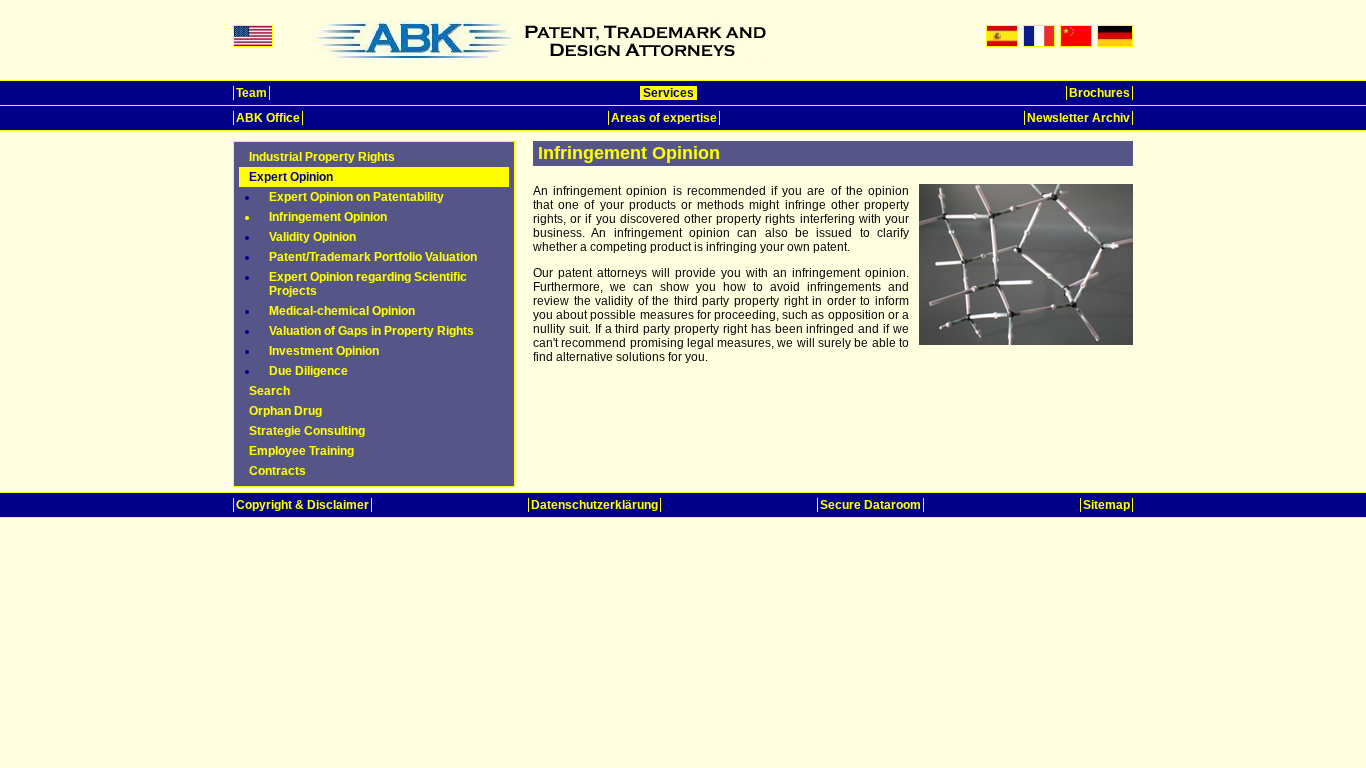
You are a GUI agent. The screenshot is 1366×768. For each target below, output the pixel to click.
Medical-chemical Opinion (342, 311)
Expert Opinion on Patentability (356, 197)
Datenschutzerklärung (594, 505)
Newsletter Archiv (1078, 118)
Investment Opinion (324, 351)
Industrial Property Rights (322, 157)
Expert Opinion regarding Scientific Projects (368, 284)
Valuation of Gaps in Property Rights (371, 331)
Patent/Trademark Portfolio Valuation (373, 257)
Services (668, 93)
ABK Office (268, 118)
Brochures (1099, 93)
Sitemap (1106, 505)
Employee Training (301, 451)
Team (251, 93)
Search (269, 391)
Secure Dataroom (870, 505)
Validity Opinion (312, 237)
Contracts (277, 471)
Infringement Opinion (328, 217)
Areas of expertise (664, 118)
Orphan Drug (285, 411)
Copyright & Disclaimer (302, 505)
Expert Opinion (291, 177)
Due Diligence (308, 371)
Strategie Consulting (307, 431)
